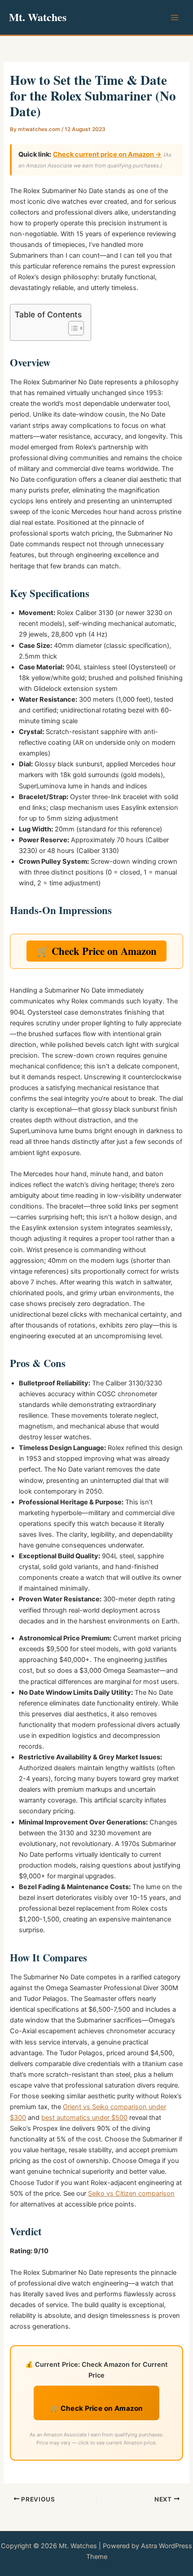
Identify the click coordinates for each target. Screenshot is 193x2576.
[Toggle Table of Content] (72, 328)
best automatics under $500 (84, 2118)
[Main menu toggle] (175, 18)
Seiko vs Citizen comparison (131, 2194)
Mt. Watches (38, 17)
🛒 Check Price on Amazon (96, 951)
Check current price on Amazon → (107, 154)
